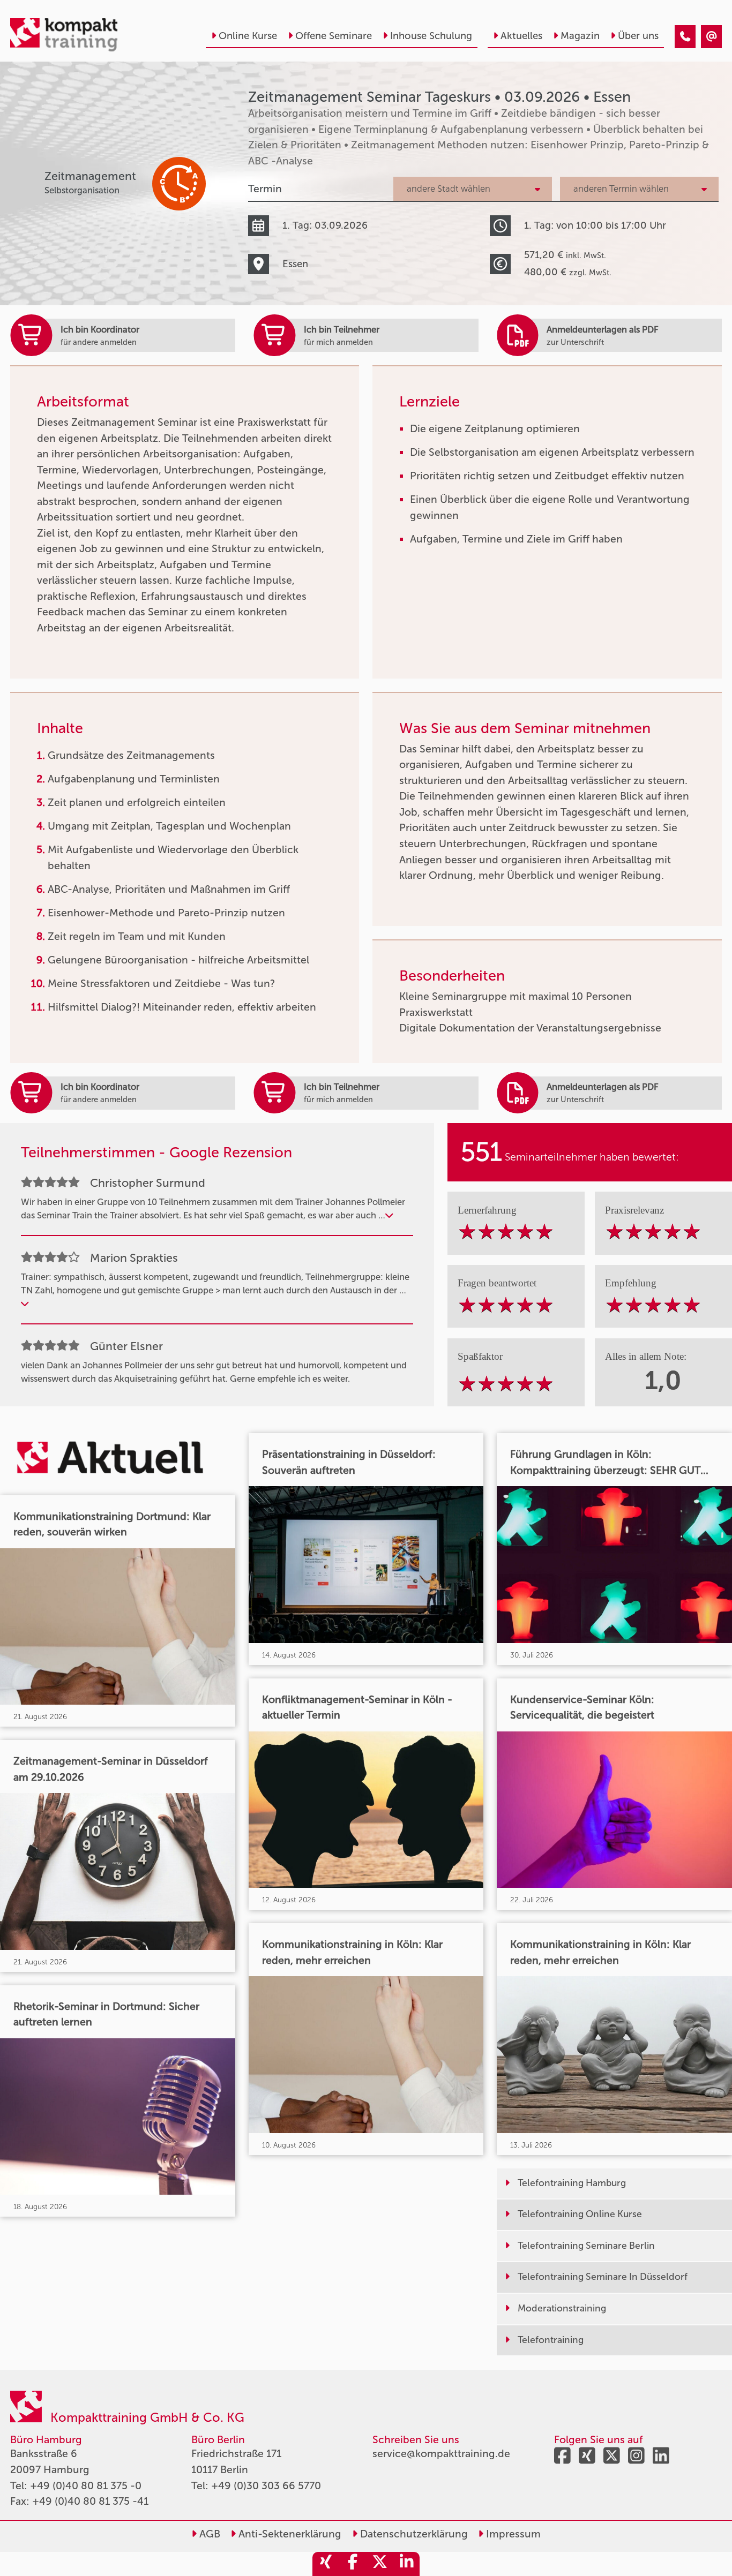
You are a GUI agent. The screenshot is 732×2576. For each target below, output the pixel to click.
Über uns (638, 36)
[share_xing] (326, 2564)
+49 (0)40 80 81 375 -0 (86, 2486)
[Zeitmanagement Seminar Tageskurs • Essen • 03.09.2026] (685, 37)
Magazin (580, 36)
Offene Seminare (334, 36)
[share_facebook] (353, 2564)
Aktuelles (521, 36)
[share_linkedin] (406, 2564)
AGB (208, 2534)
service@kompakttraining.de (441, 2454)
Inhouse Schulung (431, 36)
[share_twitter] (379, 2564)
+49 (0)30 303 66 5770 (266, 2486)
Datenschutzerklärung (413, 2534)
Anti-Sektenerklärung (289, 2534)
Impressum (512, 2534)
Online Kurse (248, 36)
